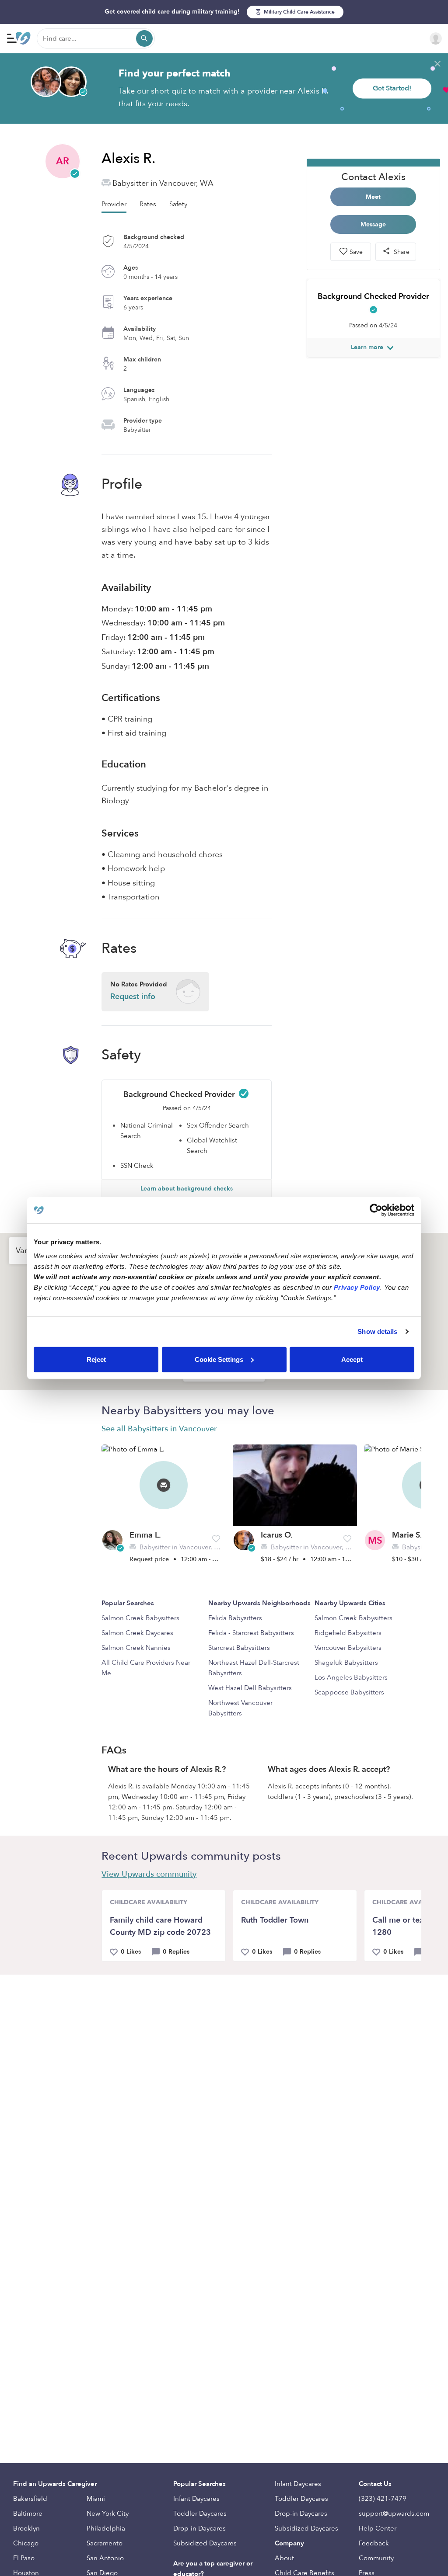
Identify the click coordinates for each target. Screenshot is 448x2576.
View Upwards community (149, 1874)
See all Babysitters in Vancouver (159, 1429)
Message (373, 224)
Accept (352, 1359)
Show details (377, 1331)
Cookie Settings (219, 1359)
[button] (216, 1539)
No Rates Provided (139, 991)
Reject (96, 1359)
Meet (373, 197)
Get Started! (392, 88)
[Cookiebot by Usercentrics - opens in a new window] (376, 1210)
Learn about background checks (187, 1189)
